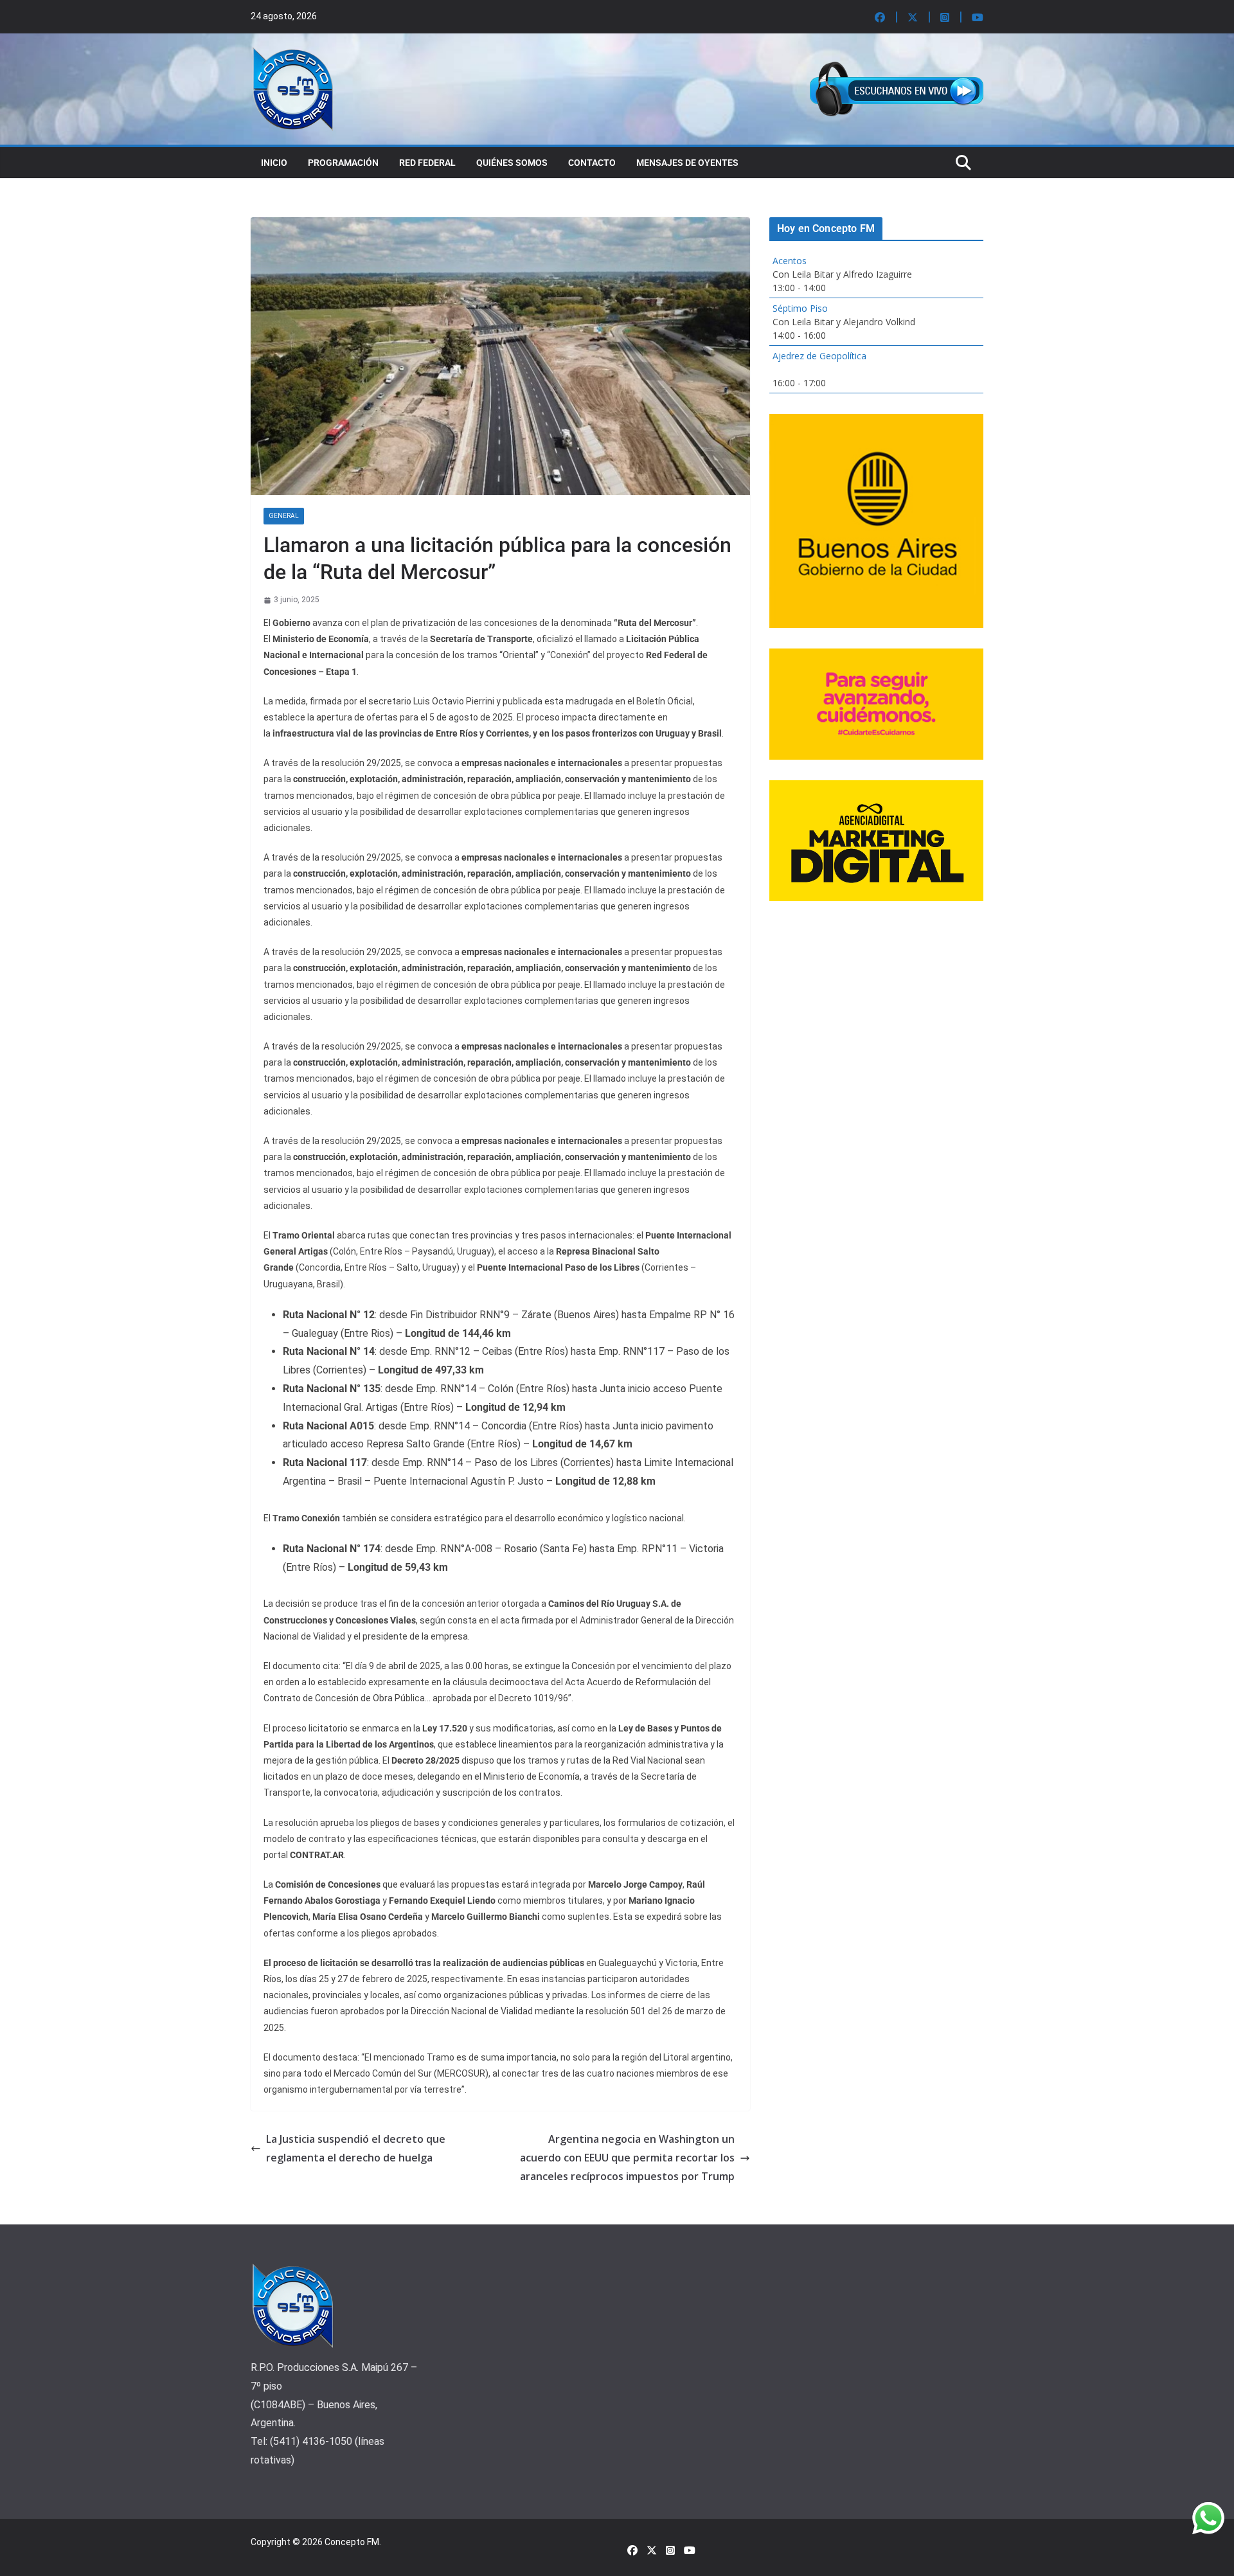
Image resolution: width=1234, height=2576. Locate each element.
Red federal (427, 163)
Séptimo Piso (800, 308)
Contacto (592, 163)
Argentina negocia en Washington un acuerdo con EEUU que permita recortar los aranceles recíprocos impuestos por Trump (627, 2158)
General (284, 516)
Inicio (274, 163)
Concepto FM (352, 2542)
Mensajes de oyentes (687, 163)
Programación (343, 163)
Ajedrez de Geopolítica (819, 356)
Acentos (790, 261)
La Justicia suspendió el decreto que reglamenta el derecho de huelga (356, 2148)
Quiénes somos (512, 163)
